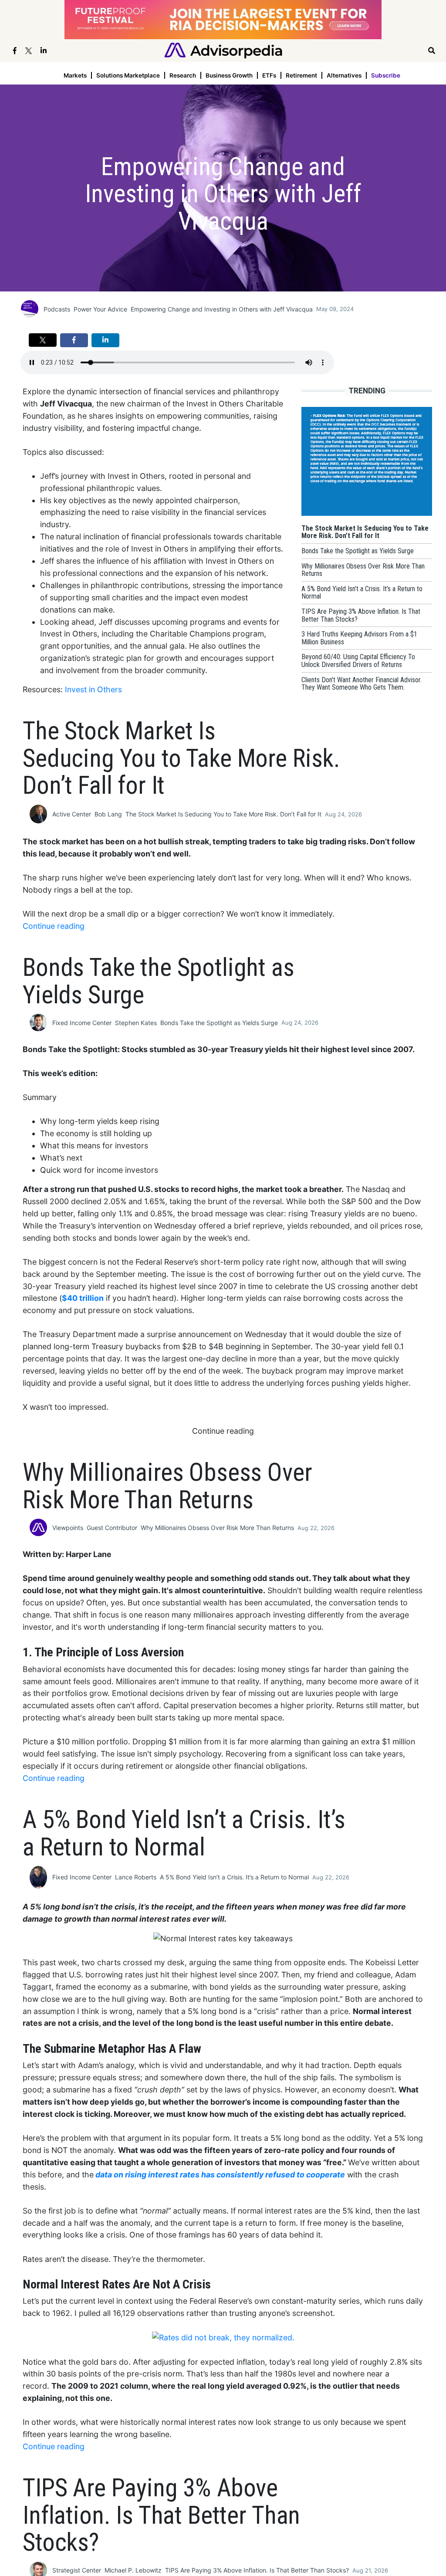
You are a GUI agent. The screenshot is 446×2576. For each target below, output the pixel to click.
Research (183, 75)
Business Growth (229, 75)
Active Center (72, 814)
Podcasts (57, 309)
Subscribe (386, 75)
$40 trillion (83, 1298)
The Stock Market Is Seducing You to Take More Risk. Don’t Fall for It (223, 814)
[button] (43, 340)
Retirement (301, 75)
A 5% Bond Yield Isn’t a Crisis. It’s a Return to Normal (234, 1877)
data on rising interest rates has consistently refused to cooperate (220, 2175)
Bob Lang (108, 814)
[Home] (223, 50)
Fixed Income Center (82, 1023)
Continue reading (54, 926)
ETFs (269, 75)
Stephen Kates (136, 1023)
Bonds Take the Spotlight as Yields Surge (219, 1023)
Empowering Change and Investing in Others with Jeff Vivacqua (222, 309)
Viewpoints (68, 1528)
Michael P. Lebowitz (133, 2570)
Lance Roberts (136, 1877)
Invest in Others (93, 689)
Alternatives (344, 75)
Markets (75, 75)
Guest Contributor (112, 1528)
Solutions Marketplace (128, 75)
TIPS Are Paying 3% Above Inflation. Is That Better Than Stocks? (257, 2570)
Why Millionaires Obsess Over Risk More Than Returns (217, 1528)
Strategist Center (77, 2570)
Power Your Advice (100, 309)
